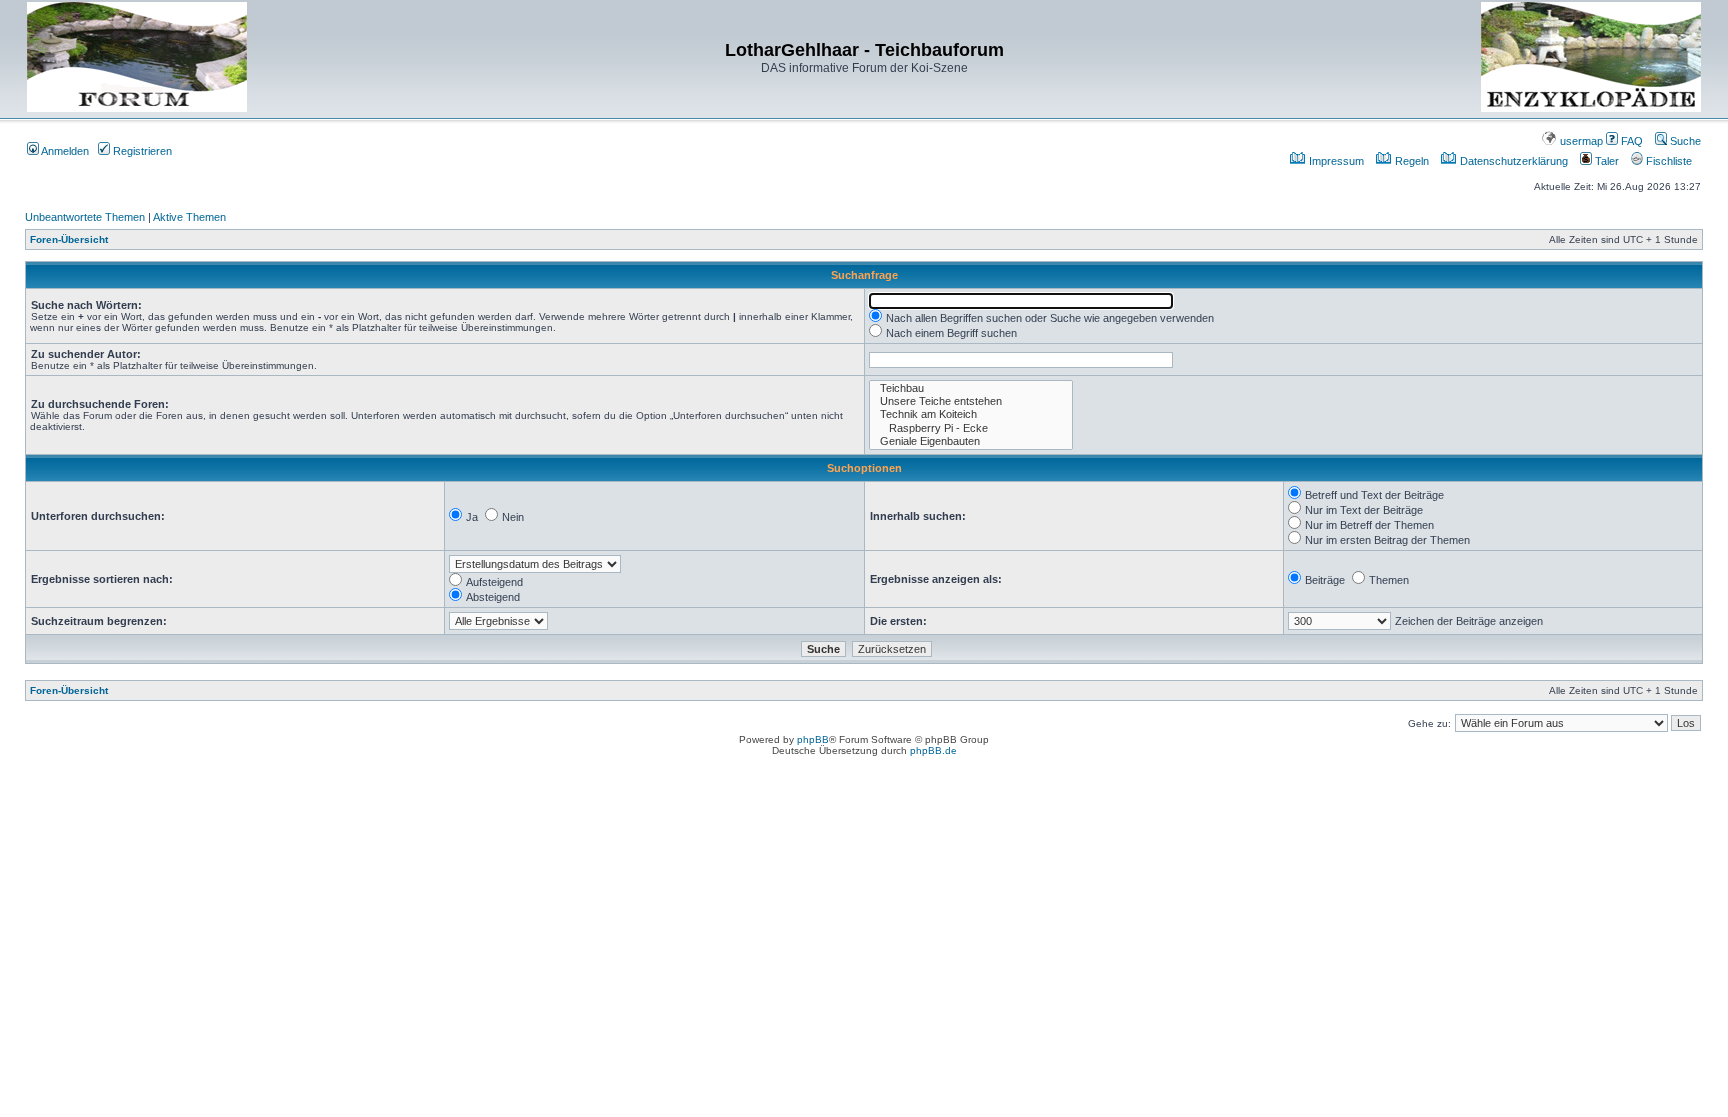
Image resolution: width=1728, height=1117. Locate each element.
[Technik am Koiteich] (971, 414)
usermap (1580, 141)
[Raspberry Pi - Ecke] (971, 428)
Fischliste (1667, 161)
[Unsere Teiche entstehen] (971, 401)
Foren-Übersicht (69, 239)
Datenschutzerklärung (1512, 161)
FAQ (1630, 141)
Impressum (1335, 161)
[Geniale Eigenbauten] (971, 441)
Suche (1684, 141)
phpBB (813, 739)
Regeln (1410, 161)
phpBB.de (933, 750)
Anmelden (64, 151)
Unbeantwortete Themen (85, 217)
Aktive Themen (189, 217)
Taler (1605, 161)
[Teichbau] (971, 388)
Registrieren (141, 151)
